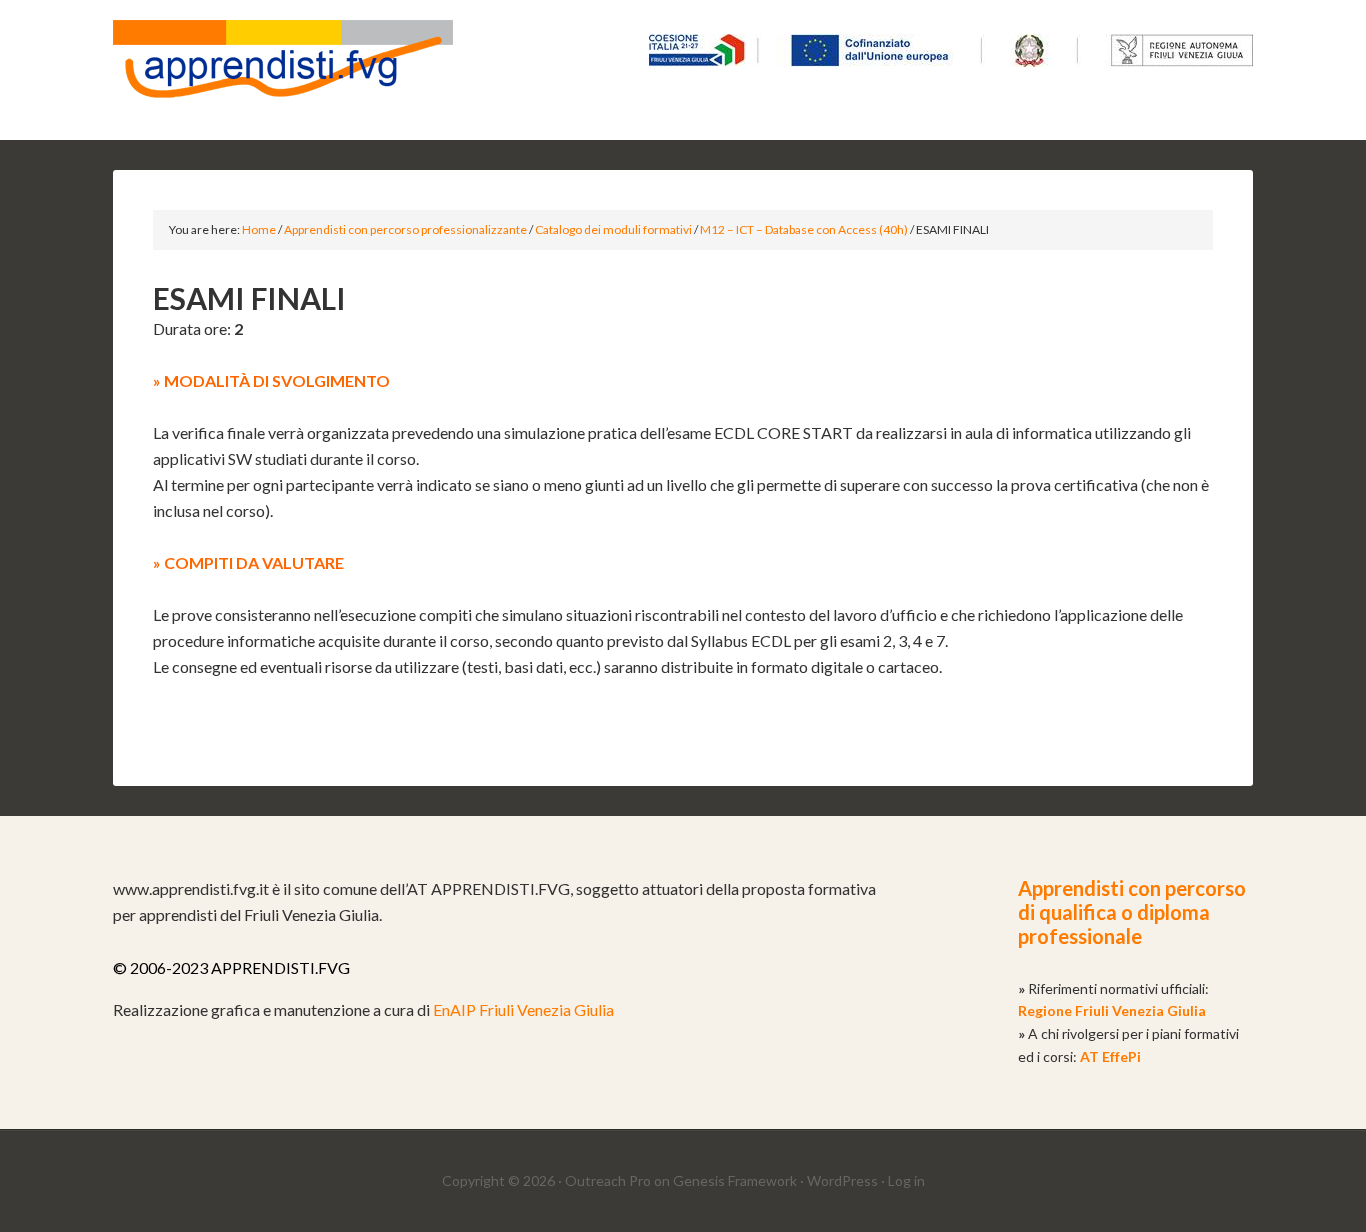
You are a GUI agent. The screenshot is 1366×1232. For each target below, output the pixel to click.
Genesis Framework (735, 1180)
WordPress (842, 1180)
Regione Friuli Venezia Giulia (1112, 1010)
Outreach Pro (608, 1180)
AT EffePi (1110, 1056)
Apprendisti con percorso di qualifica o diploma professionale (1132, 912)
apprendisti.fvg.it (283, 70)
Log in (906, 1180)
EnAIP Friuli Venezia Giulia (523, 1009)
